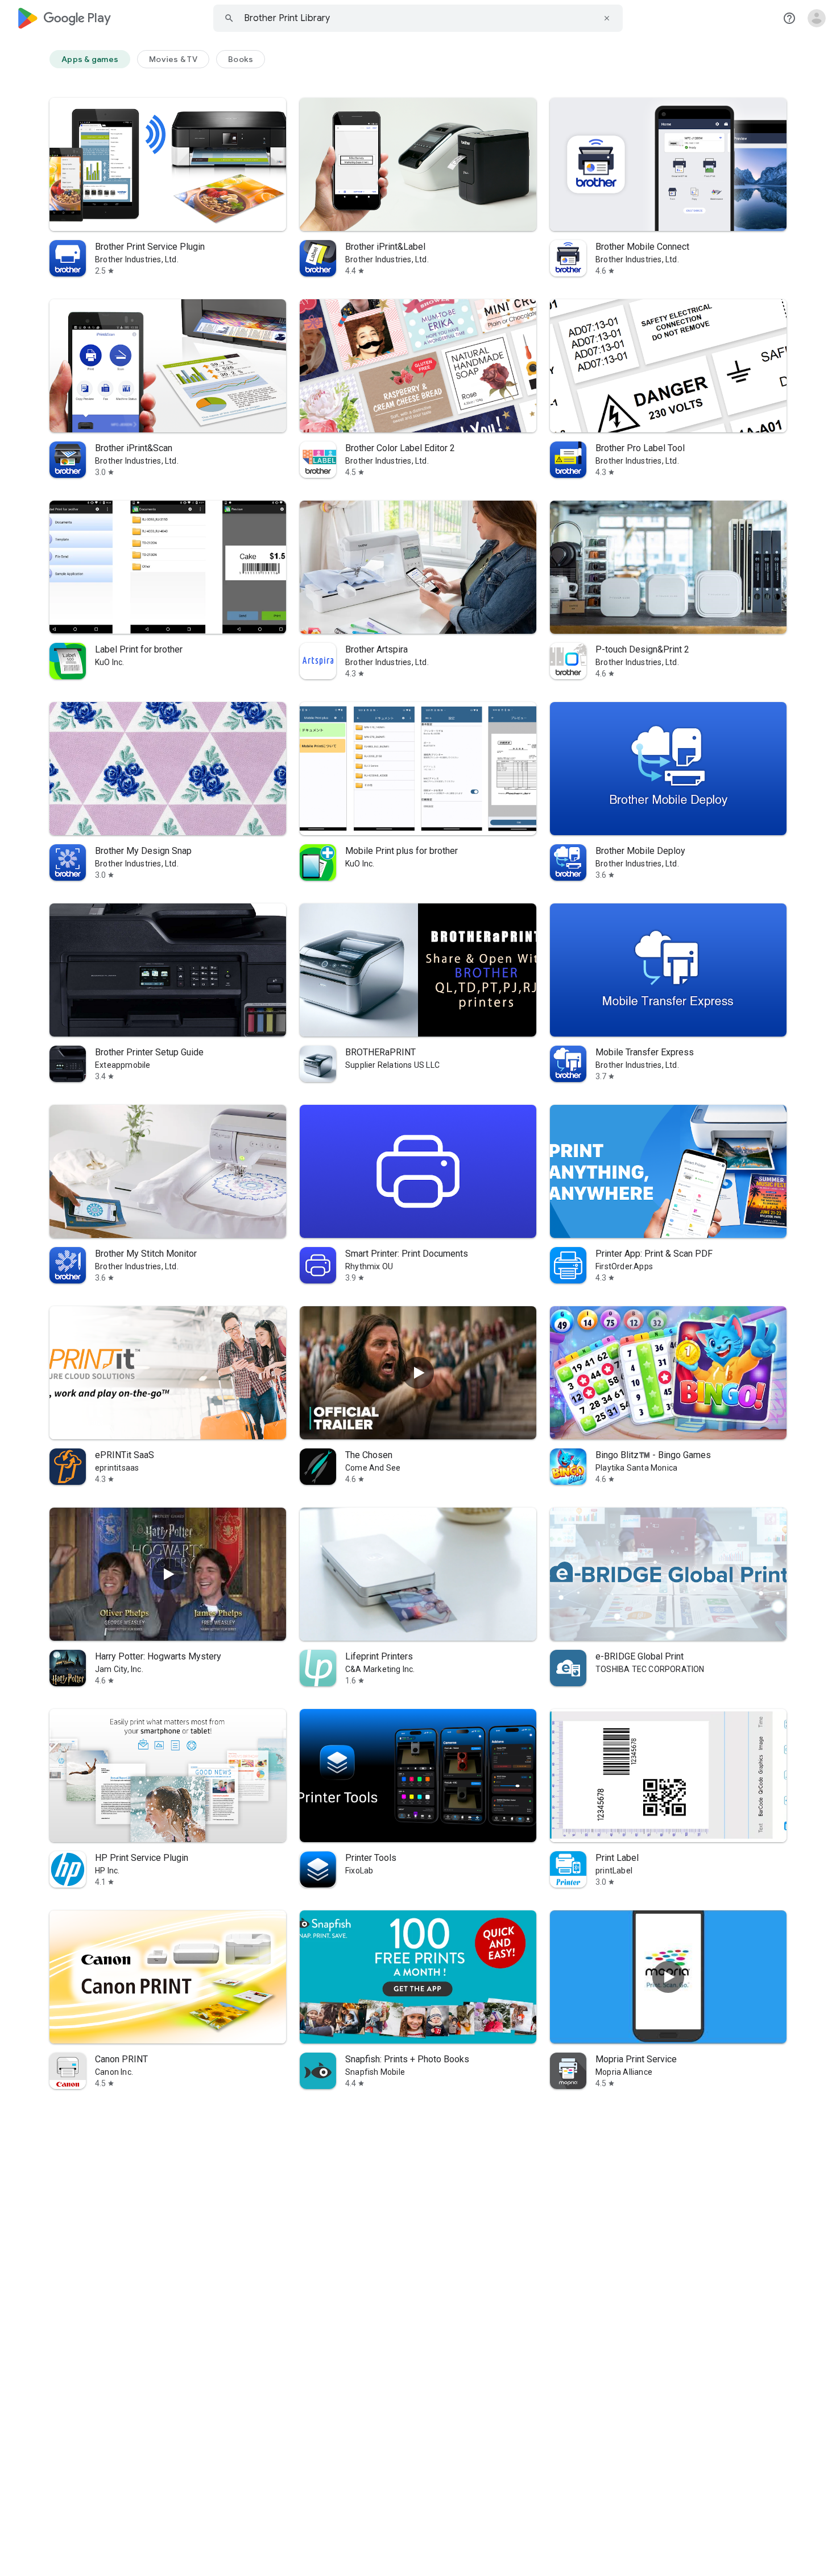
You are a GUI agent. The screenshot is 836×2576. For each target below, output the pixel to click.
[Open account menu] (817, 18)
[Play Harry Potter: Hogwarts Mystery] (168, 1574)
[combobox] (418, 18)
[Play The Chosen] (418, 1373)
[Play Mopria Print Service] (668, 1977)
